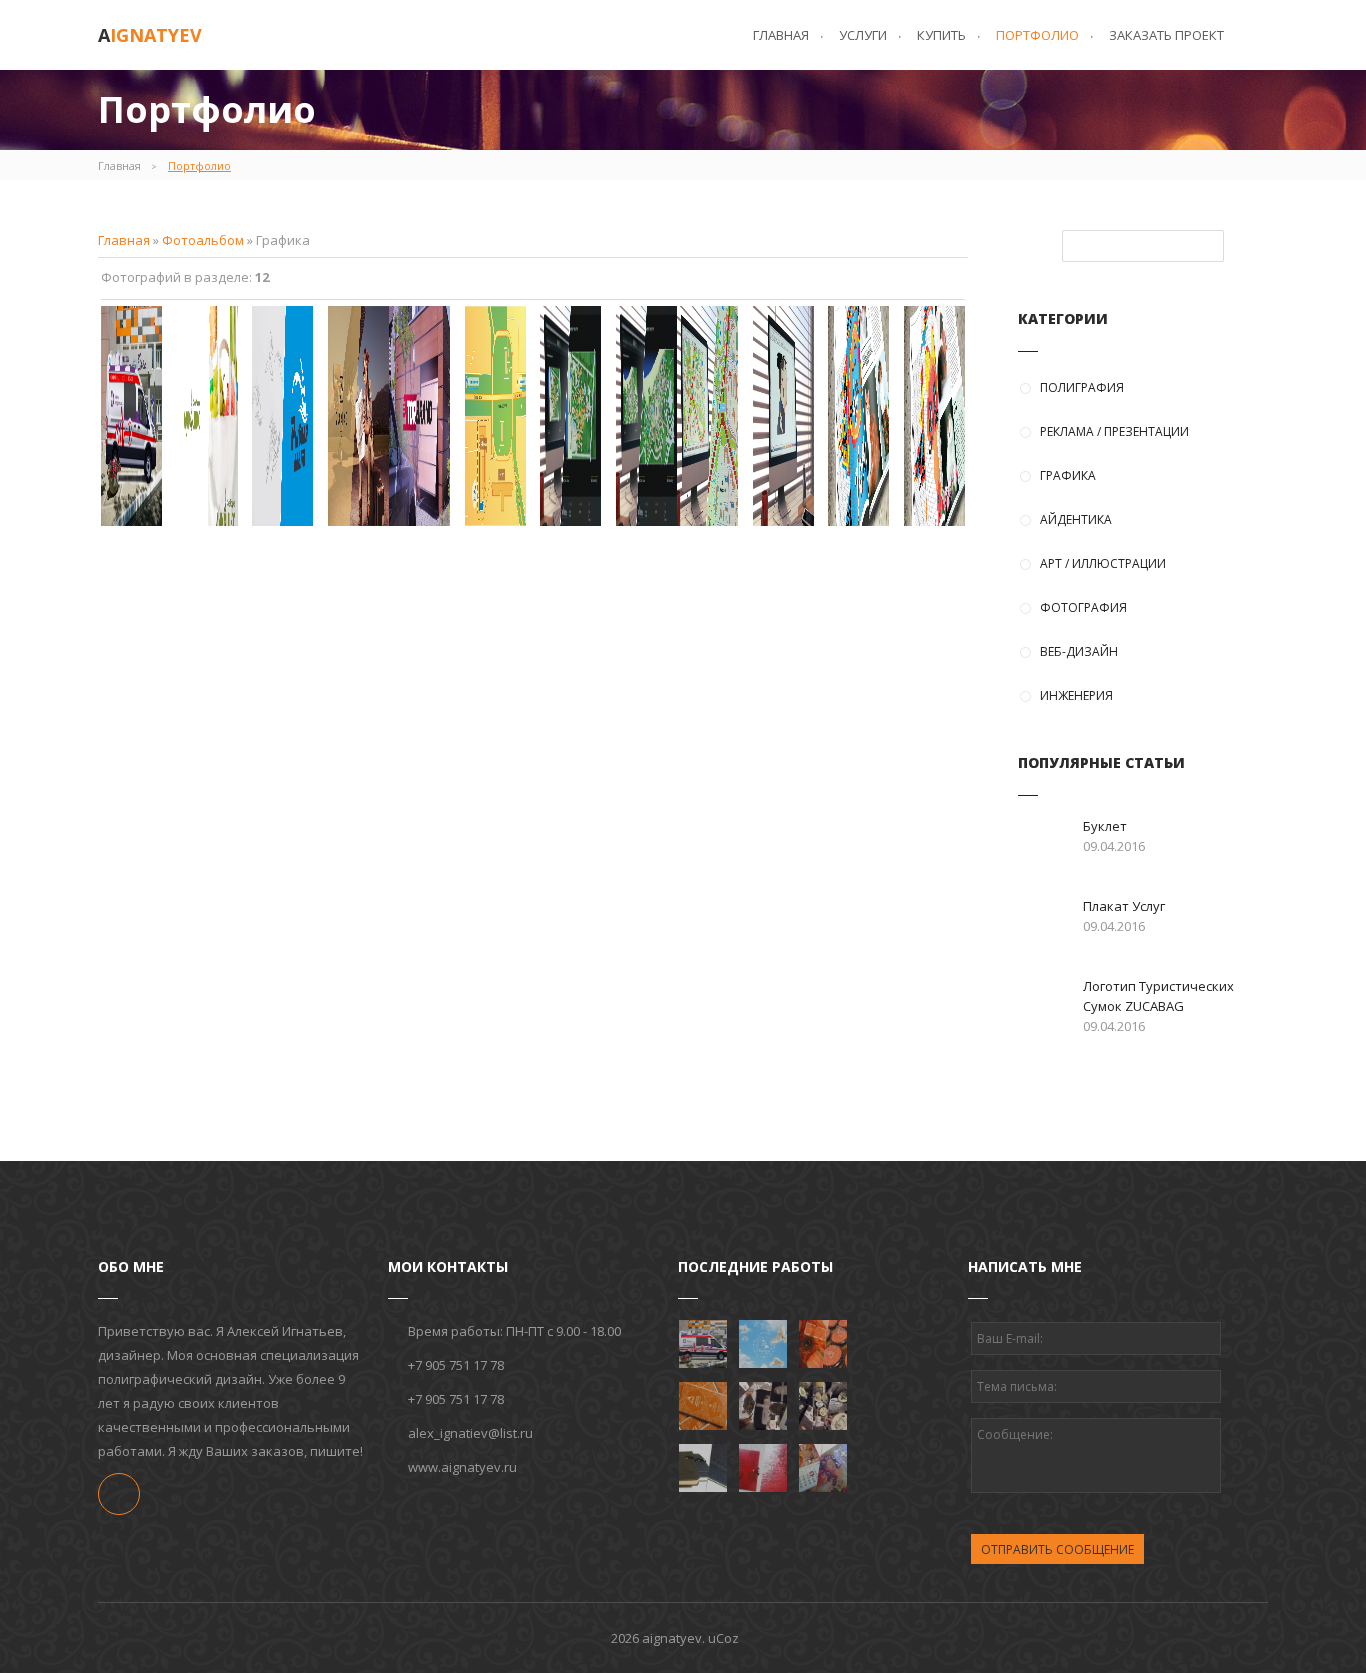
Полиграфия (1082, 387)
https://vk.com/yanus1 (119, 1494)
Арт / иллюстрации (1103, 563)
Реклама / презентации (1114, 431)
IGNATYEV (150, 35)
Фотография (1083, 607)
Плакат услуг (1124, 906)
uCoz (723, 1638)
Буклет (1105, 826)
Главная (119, 165)
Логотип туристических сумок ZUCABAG (1158, 996)
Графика (1068, 475)
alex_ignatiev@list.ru (470, 1433)
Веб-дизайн (1079, 651)
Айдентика (1076, 519)
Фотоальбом (203, 240)
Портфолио (199, 165)
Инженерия (1076, 695)
